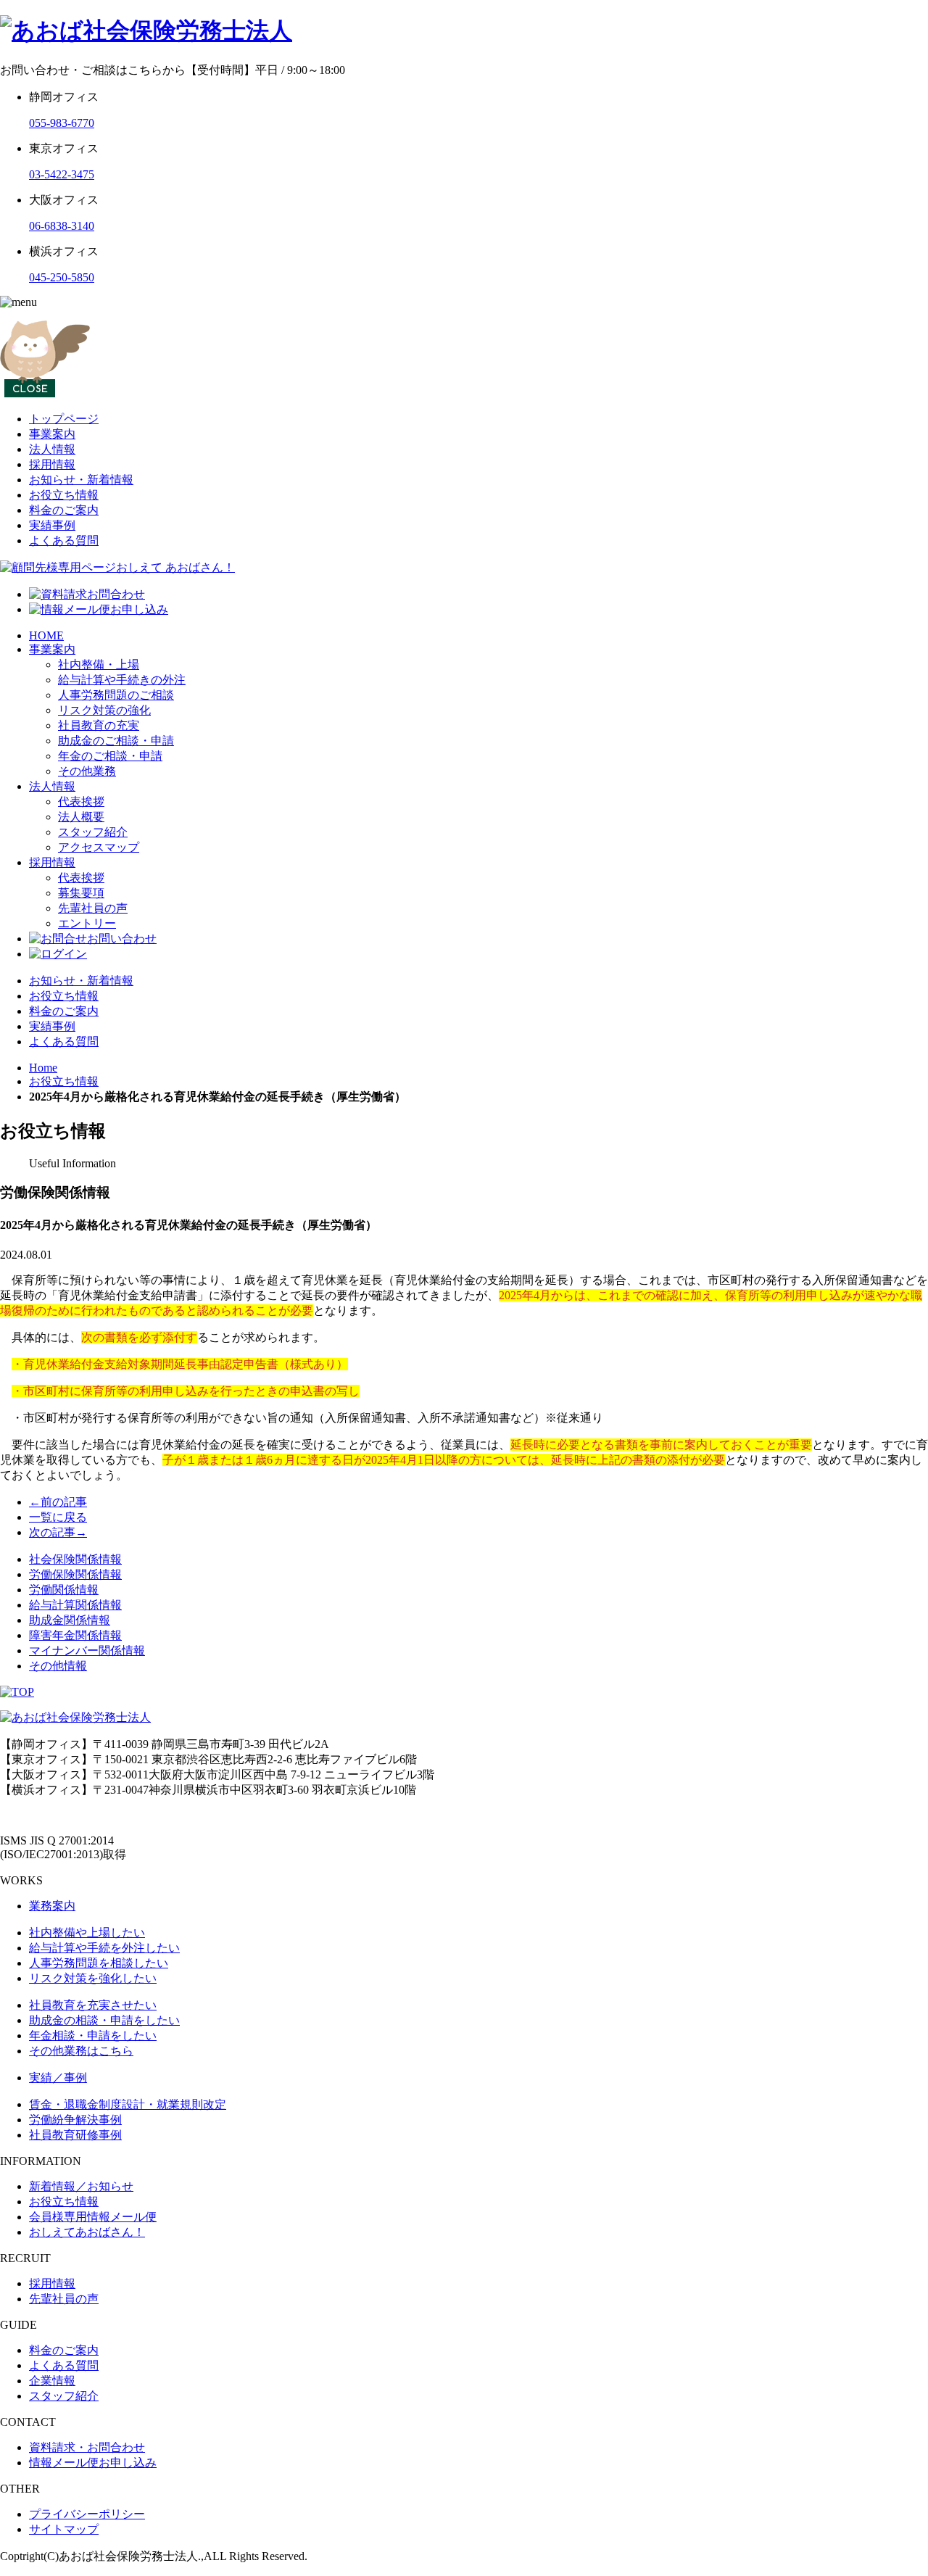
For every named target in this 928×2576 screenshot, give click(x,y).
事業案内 (52, 434)
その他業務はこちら (81, 2051)
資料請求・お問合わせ (87, 2447)
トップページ (64, 419)
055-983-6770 (62, 123)
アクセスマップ (99, 847)
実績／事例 (58, 2078)
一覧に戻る (58, 1517)
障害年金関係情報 (75, 1635)
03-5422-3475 (62, 174)
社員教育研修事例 (75, 2135)
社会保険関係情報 (75, 1559)
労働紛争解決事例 (75, 2120)
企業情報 (52, 2381)
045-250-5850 (62, 277)
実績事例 (52, 525)
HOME (46, 635)
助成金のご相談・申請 (116, 741)
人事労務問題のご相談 (116, 695)
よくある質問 (64, 541)
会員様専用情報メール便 (93, 2217)
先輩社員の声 (93, 908)
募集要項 (81, 893)
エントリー (87, 923)
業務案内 (52, 1906)
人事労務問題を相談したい (99, 1963)
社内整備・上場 (99, 664)
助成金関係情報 (70, 1620)
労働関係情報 (64, 1590)
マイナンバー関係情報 (87, 1651)
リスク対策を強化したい (93, 1978)
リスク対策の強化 (104, 710)
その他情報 (58, 1666)
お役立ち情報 (64, 495)
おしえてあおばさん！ (87, 2232)
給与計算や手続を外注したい (104, 1948)
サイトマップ (64, 2529)
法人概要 (81, 817)
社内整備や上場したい (87, 1933)
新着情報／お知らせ (81, 2186)
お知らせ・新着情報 (81, 480)
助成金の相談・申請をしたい (104, 2020)
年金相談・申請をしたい (93, 2035)
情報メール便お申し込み (93, 2463)
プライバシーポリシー (87, 2514)
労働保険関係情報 (75, 1574)
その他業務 (87, 771)
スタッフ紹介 (93, 832)
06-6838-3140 (62, 226)
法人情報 (52, 449)
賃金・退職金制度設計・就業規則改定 (128, 2104)
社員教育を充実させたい (93, 2005)
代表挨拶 (81, 802)
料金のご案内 (64, 510)
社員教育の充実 (99, 725)
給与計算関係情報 (75, 1605)
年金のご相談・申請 (110, 756)
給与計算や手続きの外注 (122, 680)
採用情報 (52, 464)
